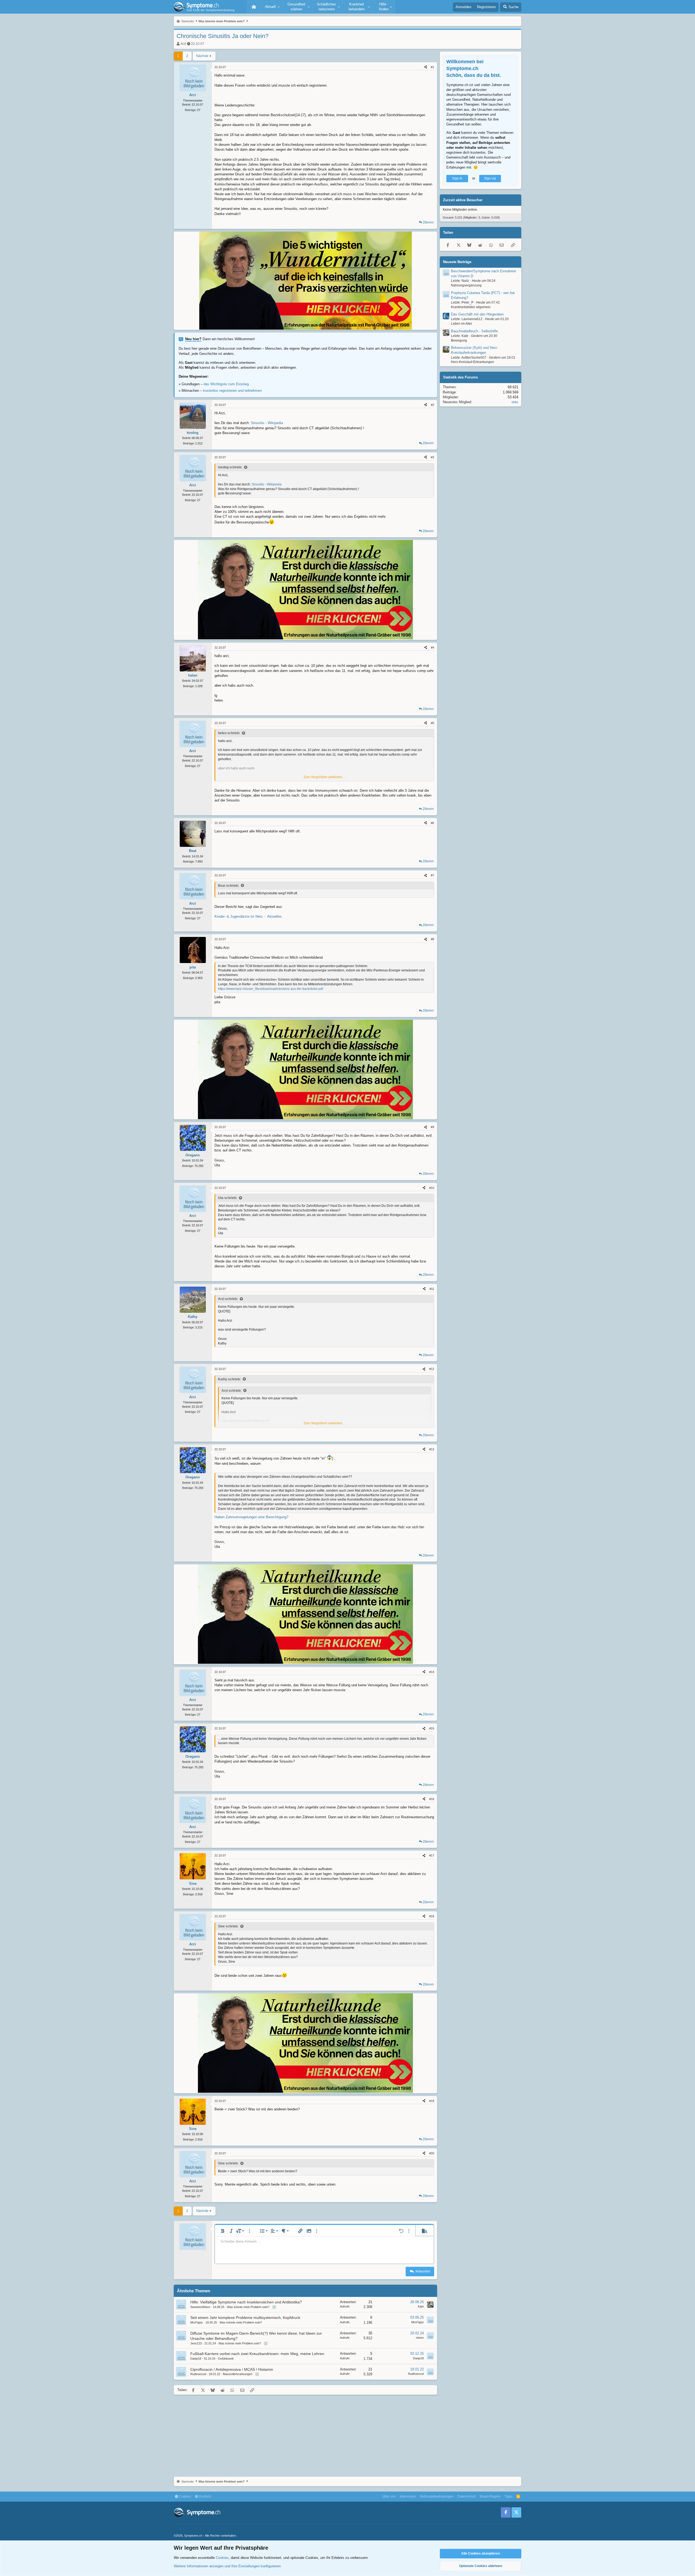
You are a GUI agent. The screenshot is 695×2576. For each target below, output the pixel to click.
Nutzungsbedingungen (437, 2496)
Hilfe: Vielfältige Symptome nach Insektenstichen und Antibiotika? (246, 2302)
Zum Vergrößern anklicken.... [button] (325, 777)
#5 (432, 723)
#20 (432, 2153)
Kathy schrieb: (229, 1379)
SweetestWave (200, 2307)
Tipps (508, 2496)
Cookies (185, 2496)
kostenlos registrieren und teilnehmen (232, 391)
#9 (432, 1127)
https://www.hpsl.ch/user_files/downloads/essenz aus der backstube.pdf (271, 989)
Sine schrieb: (228, 1926)
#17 (432, 1855)
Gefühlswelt (226, 2359)
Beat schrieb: (228, 886)
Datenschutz (467, 2496)
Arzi (183, 44)
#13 (432, 1449)
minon (420, 2338)
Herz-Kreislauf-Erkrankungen (473, 362)
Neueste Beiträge (457, 262)
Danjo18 (196, 2359)
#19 (432, 2101)
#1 (432, 67)
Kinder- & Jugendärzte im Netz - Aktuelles (248, 916)
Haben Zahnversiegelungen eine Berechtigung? (251, 1517)
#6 (432, 823)
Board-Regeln (490, 2496)
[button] (271, 7)
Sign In (457, 178)
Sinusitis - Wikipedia (267, 423)
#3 (432, 457)
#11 (432, 1289)
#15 (432, 1728)
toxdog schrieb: (230, 467)
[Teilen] (426, 67)
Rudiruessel (198, 2374)
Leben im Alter (462, 324)
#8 (432, 939)
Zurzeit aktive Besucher (463, 200)
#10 (432, 1188)
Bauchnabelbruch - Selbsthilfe (474, 331)
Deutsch (205, 2496)
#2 (432, 405)
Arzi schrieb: (228, 1299)
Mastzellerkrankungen (238, 2374)
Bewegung (459, 340)
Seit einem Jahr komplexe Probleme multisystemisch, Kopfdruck (245, 2318)
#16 (432, 1799)
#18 (432, 1916)
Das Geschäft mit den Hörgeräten (477, 314)
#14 (432, 1672)
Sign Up (490, 178)
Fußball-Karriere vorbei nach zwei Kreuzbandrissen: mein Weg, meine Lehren (257, 2354)
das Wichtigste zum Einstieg (226, 384)
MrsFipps (197, 2322)
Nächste (202, 56)
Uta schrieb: (228, 1198)
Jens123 (196, 2343)
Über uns (389, 2496)
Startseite (254, 7)
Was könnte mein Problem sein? (248, 2307)
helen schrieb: (229, 733)
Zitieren (428, 222)
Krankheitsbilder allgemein (471, 307)
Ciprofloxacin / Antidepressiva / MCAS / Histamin (232, 2369)
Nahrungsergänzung (466, 285)
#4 (432, 648)
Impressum (408, 2496)
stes (515, 402)
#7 (432, 875)
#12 (432, 1369)
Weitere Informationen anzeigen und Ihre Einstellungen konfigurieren (227, 2566)
